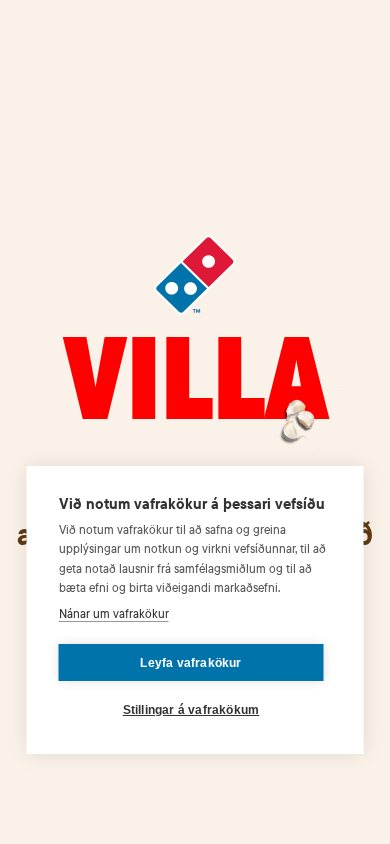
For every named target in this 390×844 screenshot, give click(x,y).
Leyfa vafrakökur (190, 663)
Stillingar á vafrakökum (191, 710)
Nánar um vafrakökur (114, 613)
